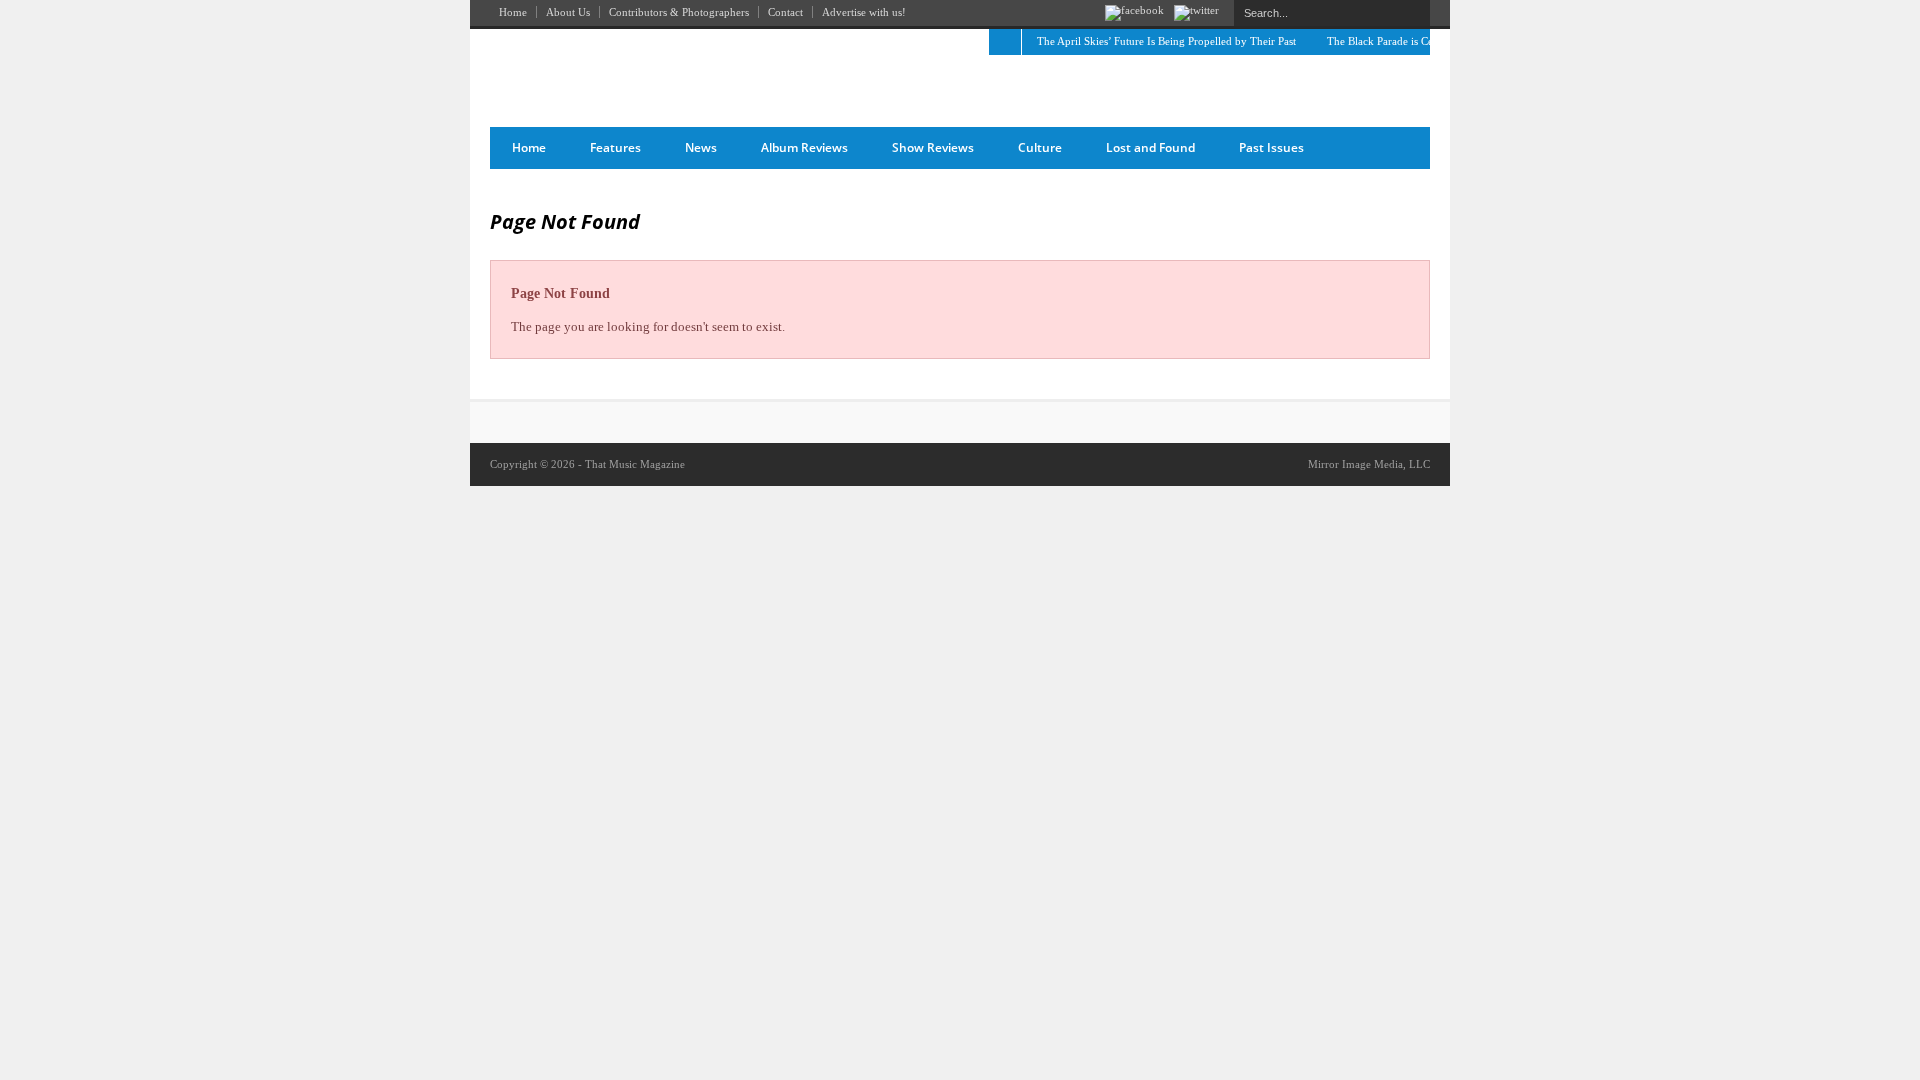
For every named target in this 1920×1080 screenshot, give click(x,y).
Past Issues (1271, 147)
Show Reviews (933, 147)
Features (615, 147)
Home (513, 12)
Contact (785, 12)
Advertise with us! (864, 12)
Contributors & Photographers (679, 12)
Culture (1040, 147)
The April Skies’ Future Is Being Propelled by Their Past (1166, 41)
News (701, 147)
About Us (568, 12)
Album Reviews (804, 147)
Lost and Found (1150, 147)
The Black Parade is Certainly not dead (1416, 41)
